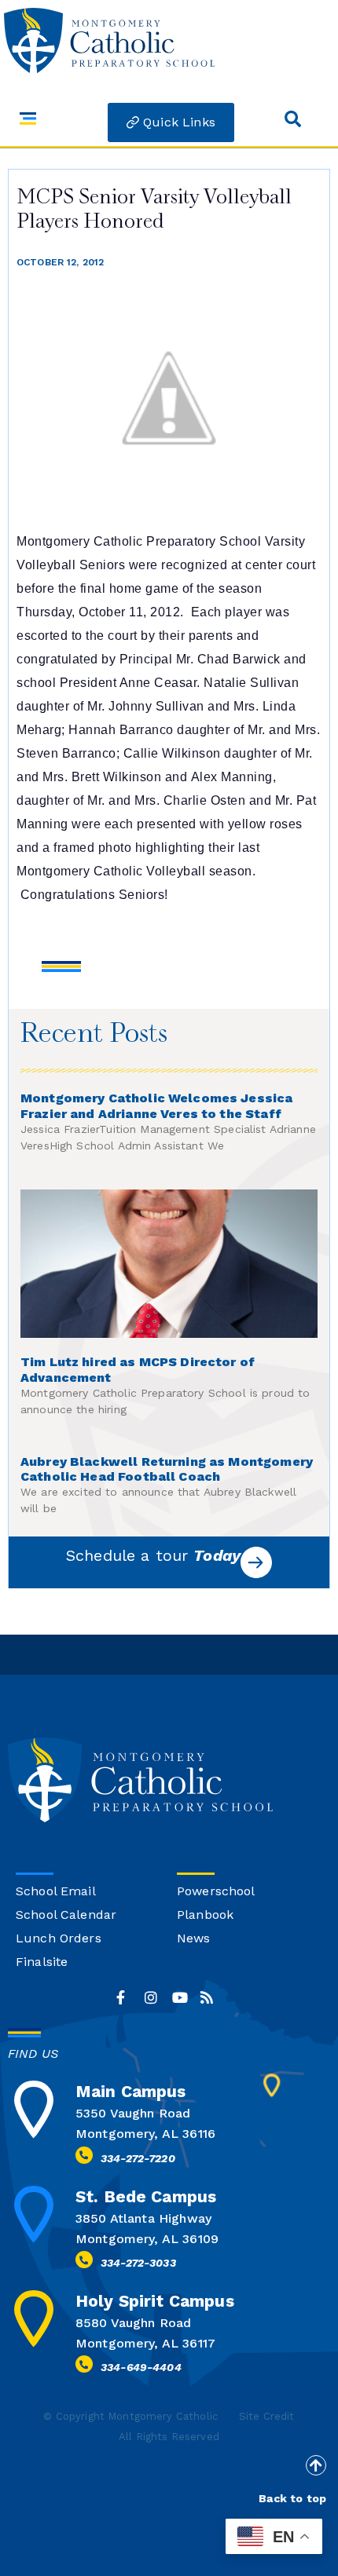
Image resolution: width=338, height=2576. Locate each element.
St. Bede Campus (146, 2196)
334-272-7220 (138, 2158)
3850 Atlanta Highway (143, 2218)
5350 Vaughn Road (133, 2113)
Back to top (292, 2498)
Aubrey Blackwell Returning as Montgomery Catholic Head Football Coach (167, 1469)
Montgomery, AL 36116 (145, 2134)
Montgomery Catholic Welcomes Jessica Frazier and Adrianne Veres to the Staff (156, 1106)
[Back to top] (316, 2465)
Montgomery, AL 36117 (145, 2343)
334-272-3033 (138, 2263)
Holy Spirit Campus (155, 2301)
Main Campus (131, 2091)
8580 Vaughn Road (133, 2323)
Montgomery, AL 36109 (147, 2239)
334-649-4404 (141, 2367)
